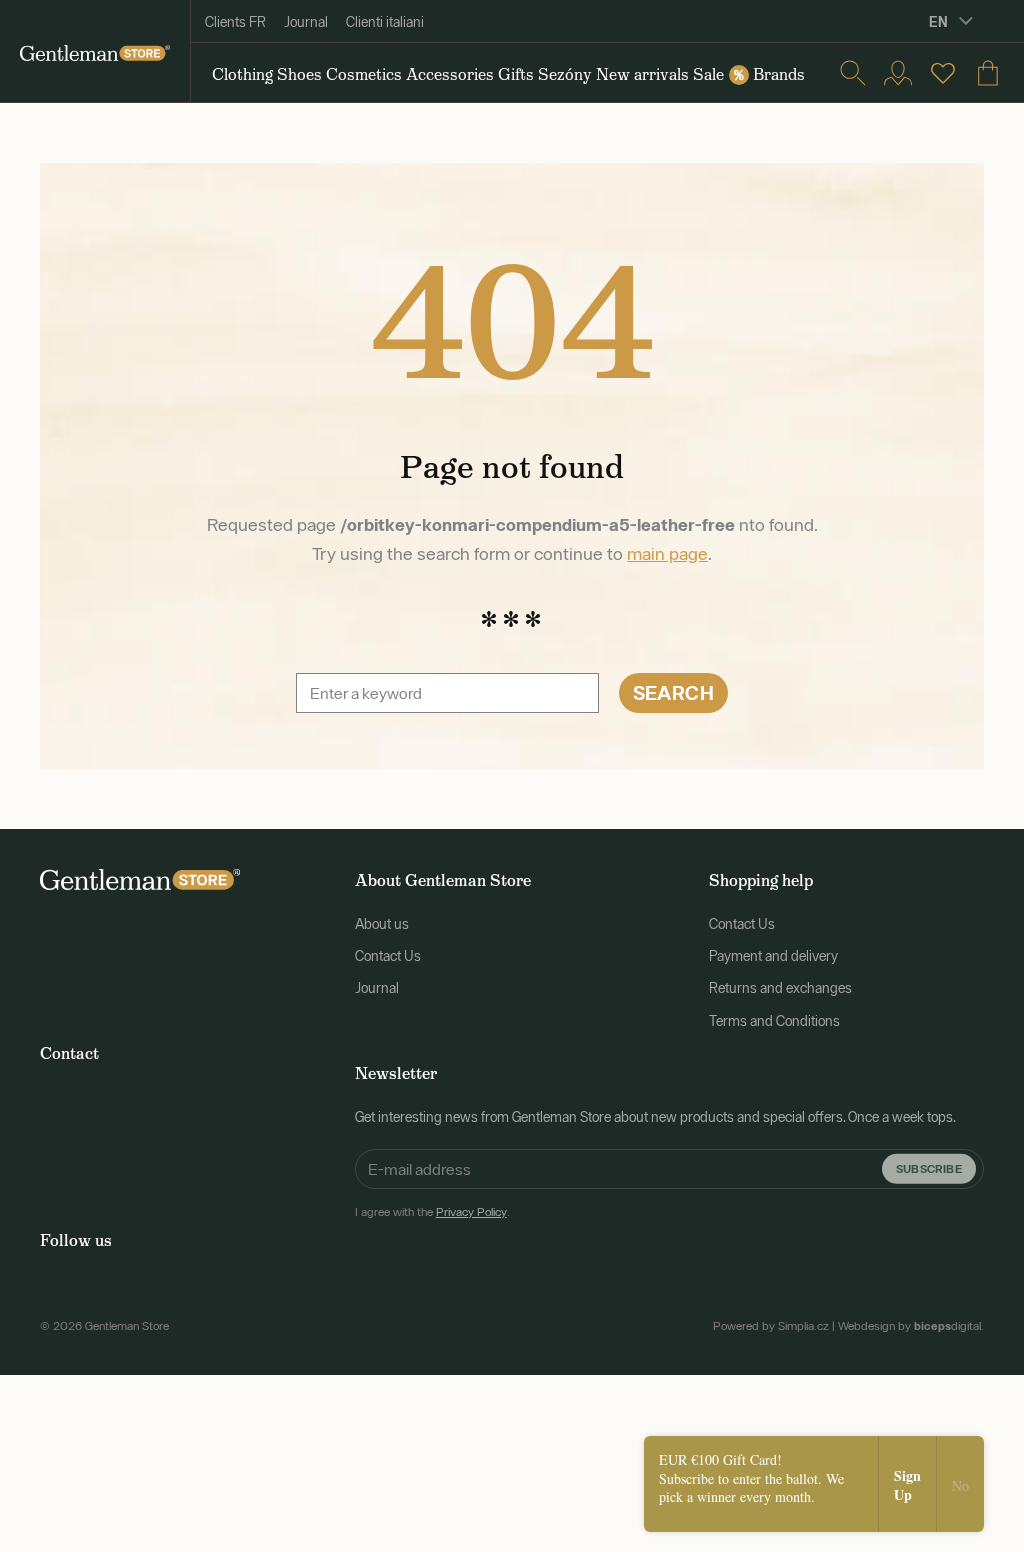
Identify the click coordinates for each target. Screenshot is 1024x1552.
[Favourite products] (943, 73)
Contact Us (388, 956)
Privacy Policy (471, 1212)
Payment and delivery (773, 956)
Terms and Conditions (774, 1021)
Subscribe (929, 1167)
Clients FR (235, 22)
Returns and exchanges (780, 988)
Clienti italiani (385, 22)
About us (382, 924)
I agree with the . (432, 1212)
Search (673, 692)
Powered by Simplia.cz (771, 1326)
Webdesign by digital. (911, 1326)
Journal (306, 22)
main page (667, 553)
